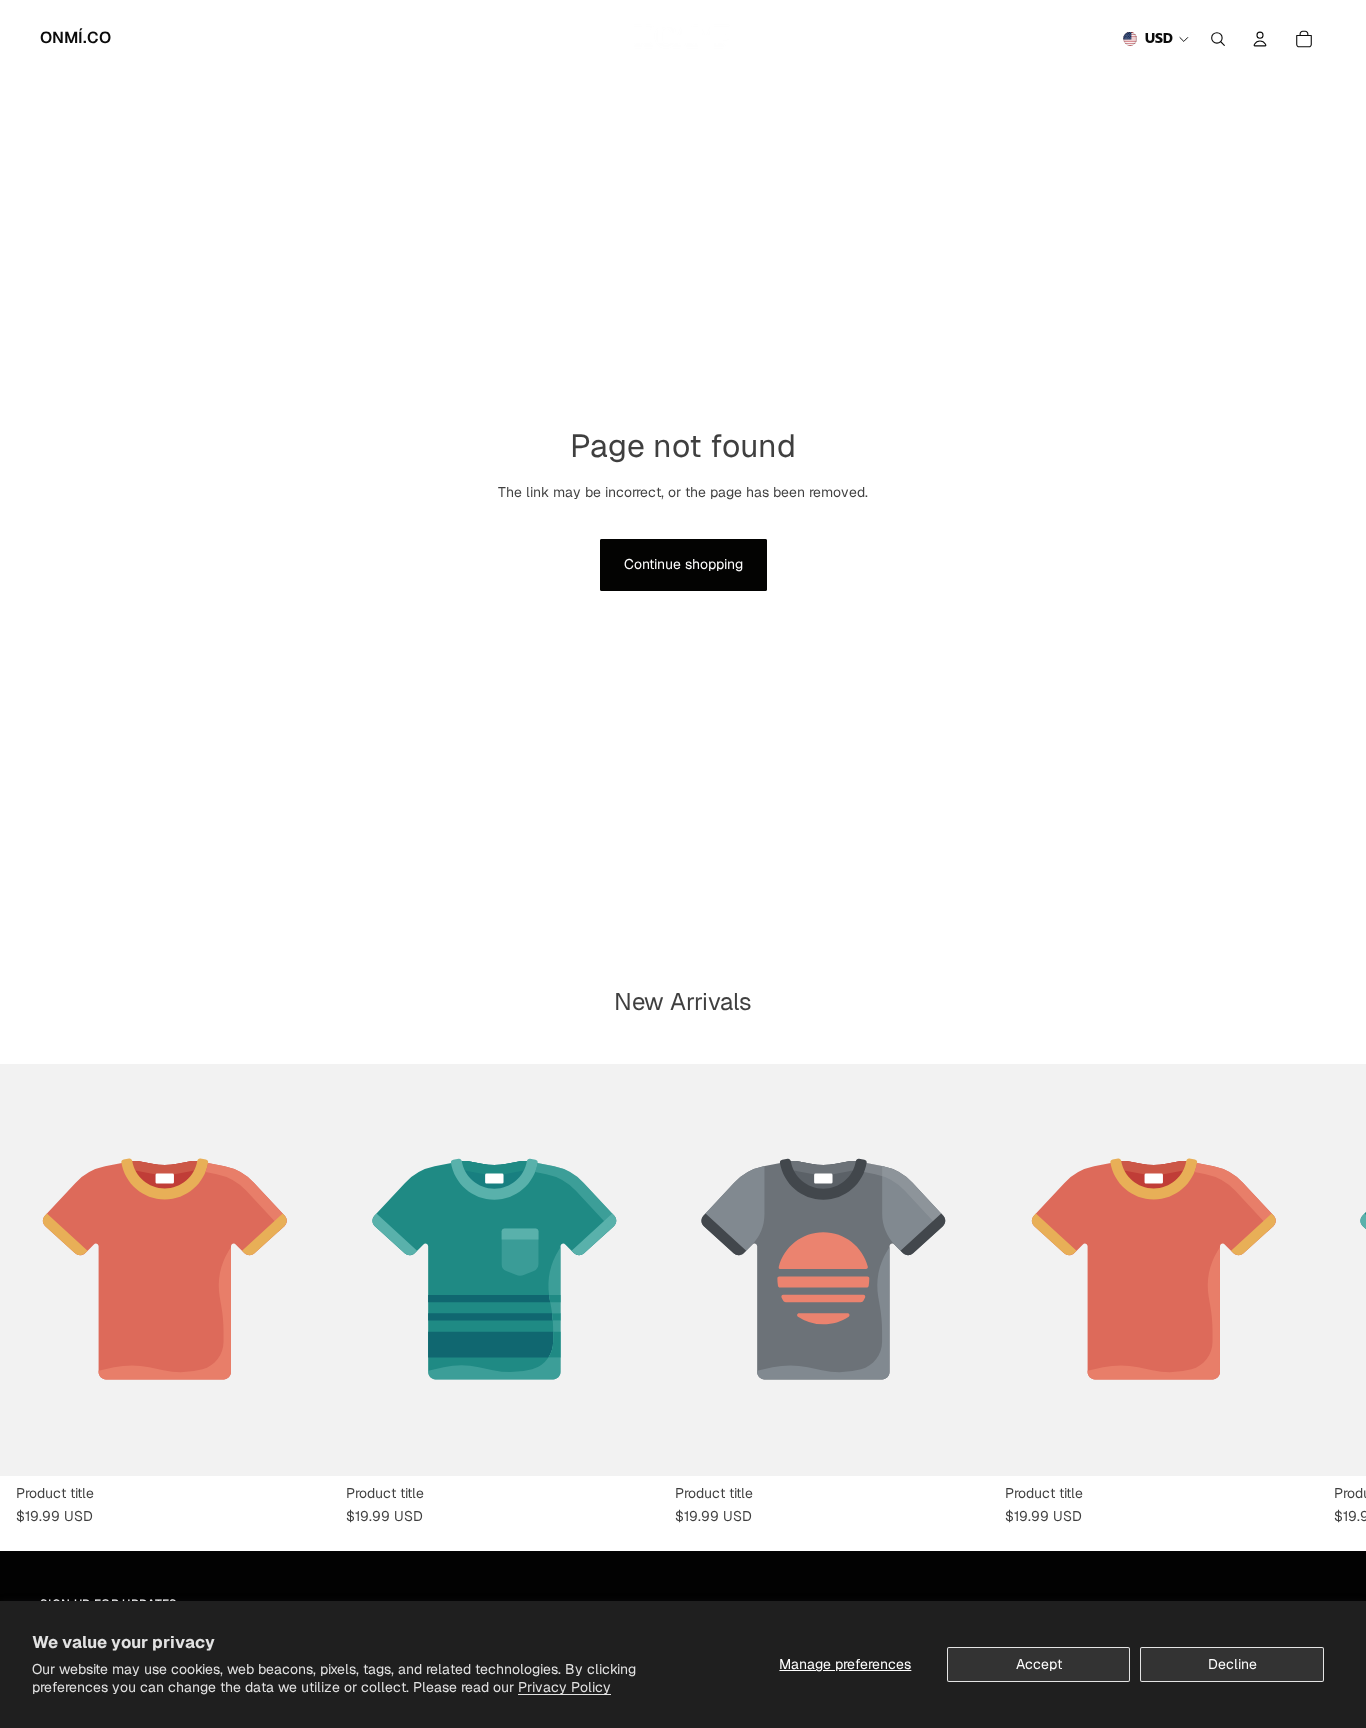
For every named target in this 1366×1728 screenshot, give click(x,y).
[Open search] (1218, 39)
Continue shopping (683, 564)
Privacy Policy (564, 1687)
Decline (1232, 1664)
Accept (1039, 1664)
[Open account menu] (1260, 39)
